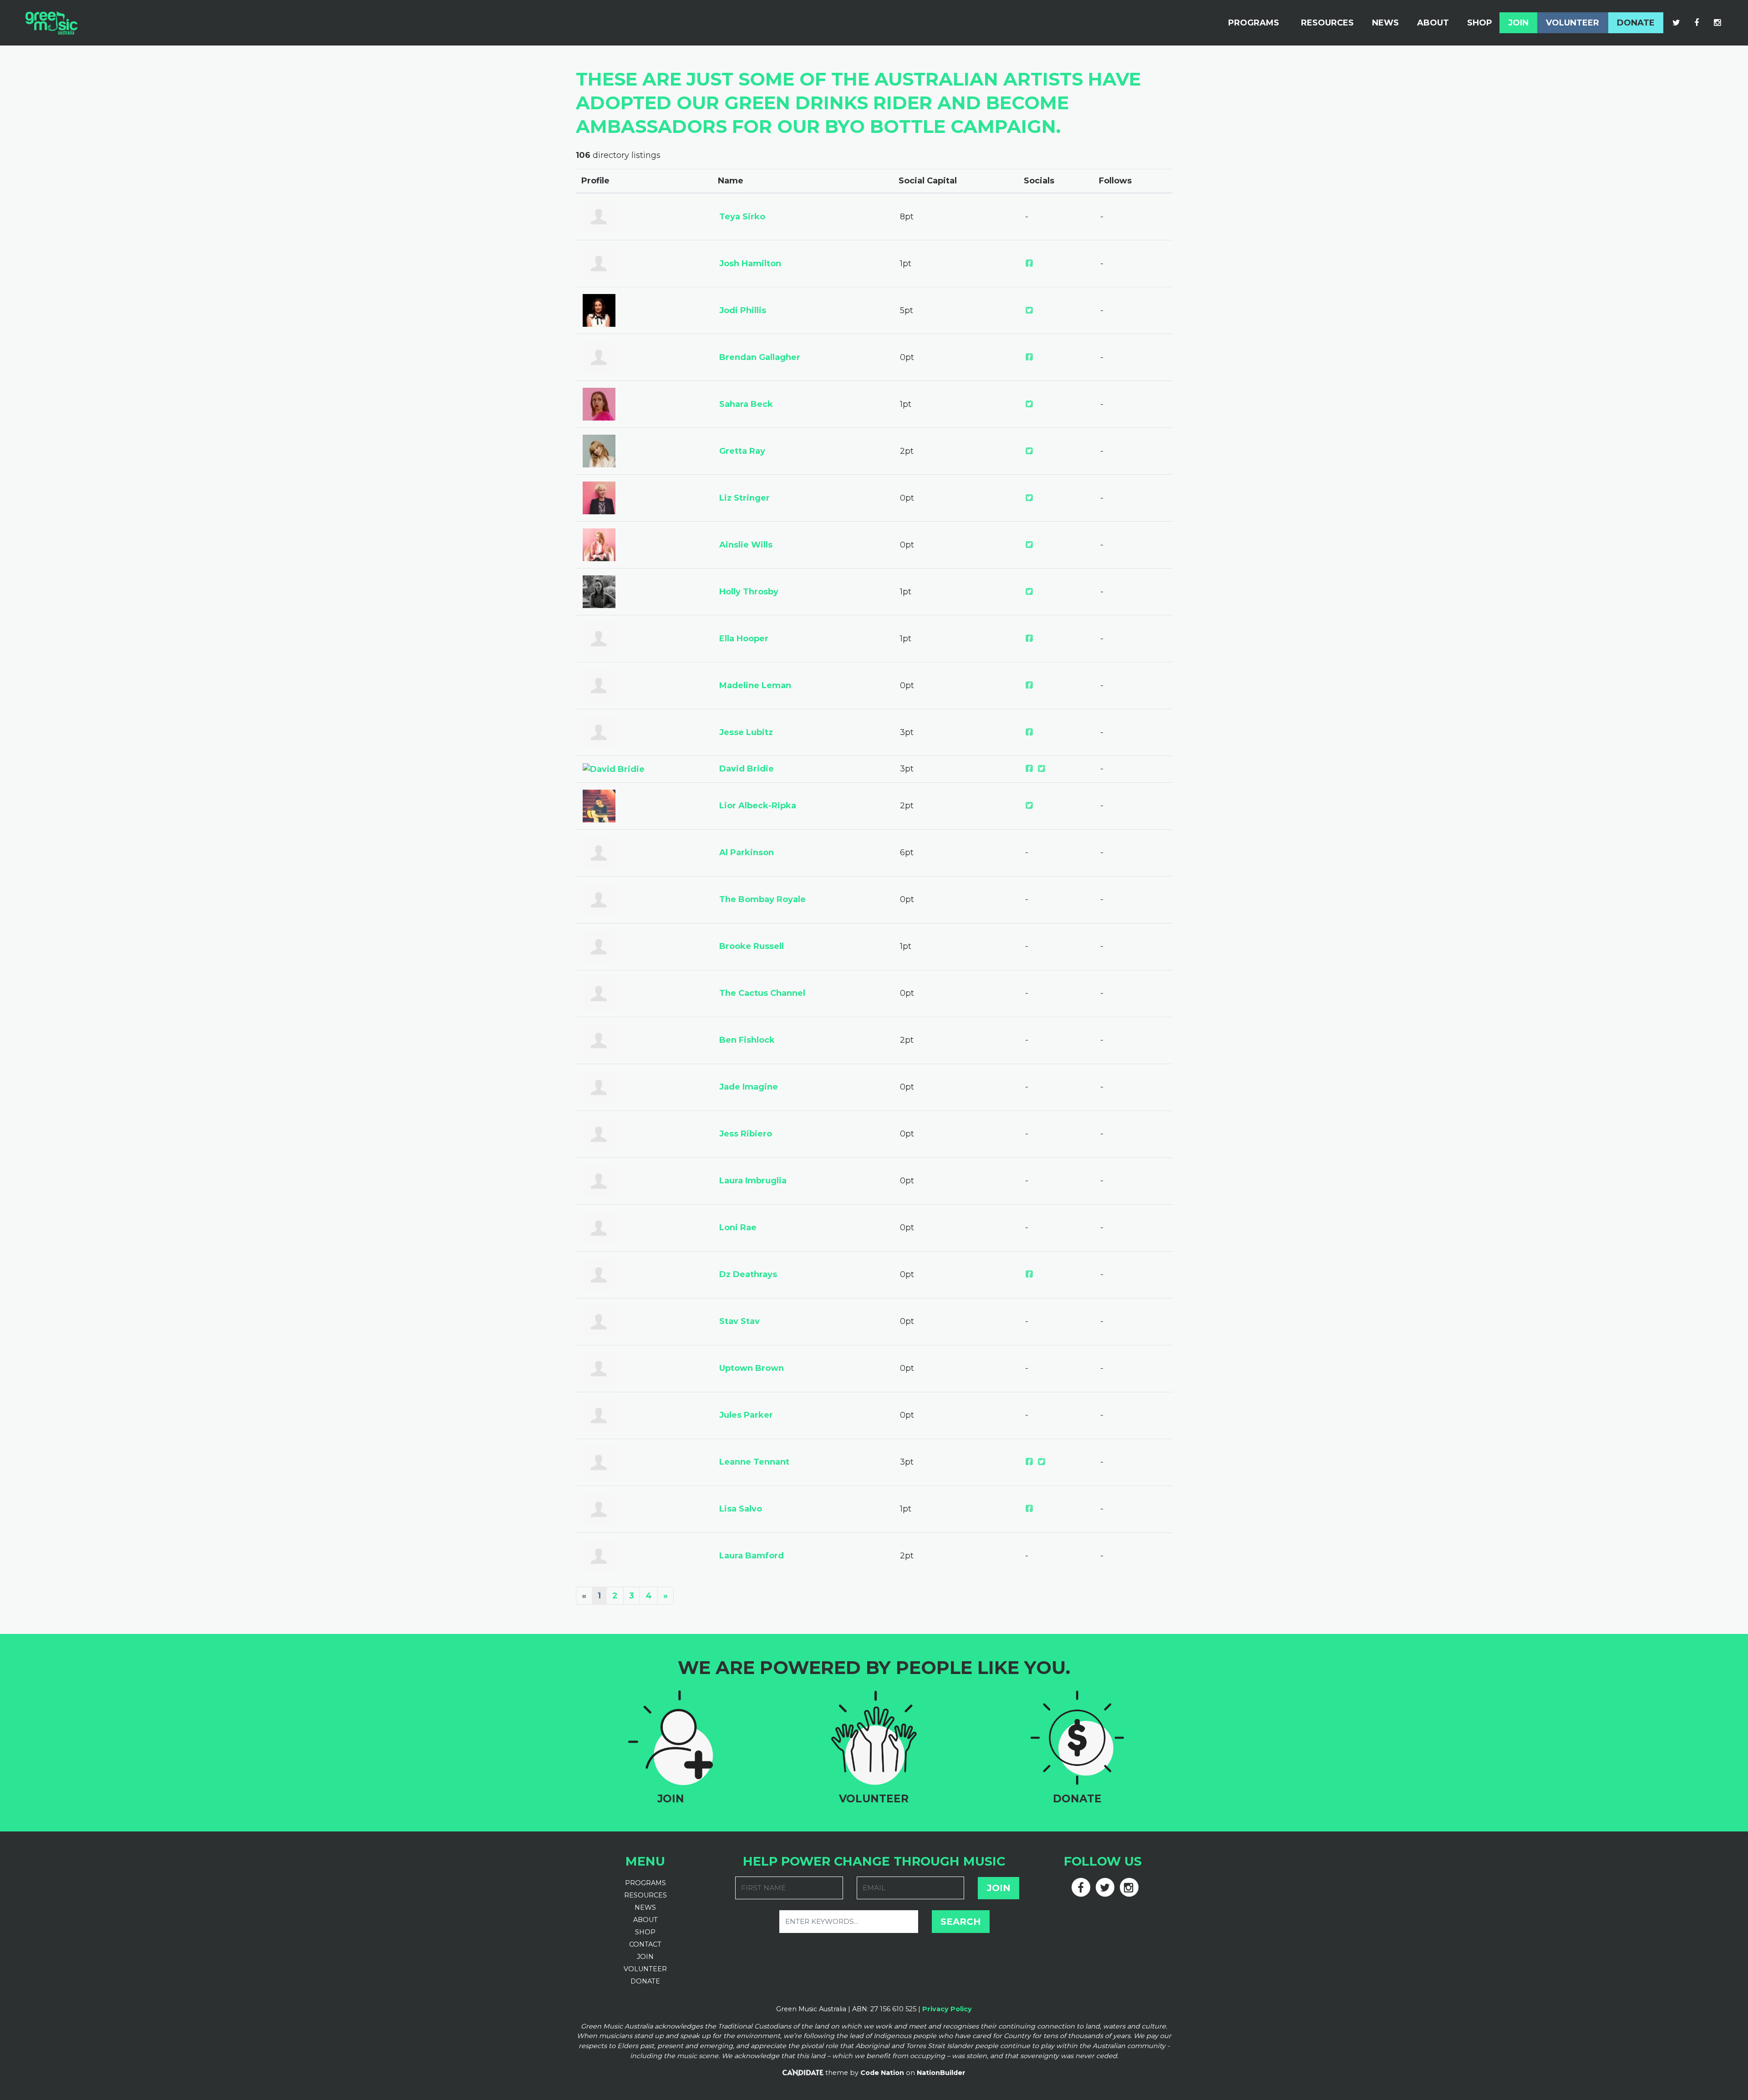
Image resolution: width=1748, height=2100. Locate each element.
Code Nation (882, 2073)
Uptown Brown (752, 1368)
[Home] (51, 23)
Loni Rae (738, 1228)
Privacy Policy (947, 2009)
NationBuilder (941, 2073)
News (1385, 23)
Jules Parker (746, 1415)
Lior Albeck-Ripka (758, 806)
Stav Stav (739, 1321)
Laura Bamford (752, 1556)
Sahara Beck (746, 404)
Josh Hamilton (750, 264)
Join (1518, 23)
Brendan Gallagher (760, 357)
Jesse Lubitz (746, 732)
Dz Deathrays (748, 1274)
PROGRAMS (645, 1883)
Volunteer (1573, 23)
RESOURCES (645, 1895)
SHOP (645, 1932)
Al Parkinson (747, 852)
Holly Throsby (749, 592)
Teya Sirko (742, 217)
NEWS (645, 1907)
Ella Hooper (744, 639)
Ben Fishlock (747, 1040)
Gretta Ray (742, 451)
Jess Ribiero (746, 1134)
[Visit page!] (1677, 23)
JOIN (645, 1957)
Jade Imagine (749, 1087)
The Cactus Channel (762, 993)
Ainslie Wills (746, 545)
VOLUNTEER (645, 1969)
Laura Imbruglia (753, 1181)
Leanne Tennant (754, 1462)
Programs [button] (1254, 23)
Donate (1636, 23)
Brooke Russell (752, 946)
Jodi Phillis (743, 310)
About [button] (1433, 23)
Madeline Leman (755, 685)
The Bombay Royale (762, 899)
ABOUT (645, 1920)
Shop (1480, 23)
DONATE (645, 1981)
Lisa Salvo (741, 1509)
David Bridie (747, 769)
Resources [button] (1327, 23)
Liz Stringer (744, 498)
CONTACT (645, 1944)
